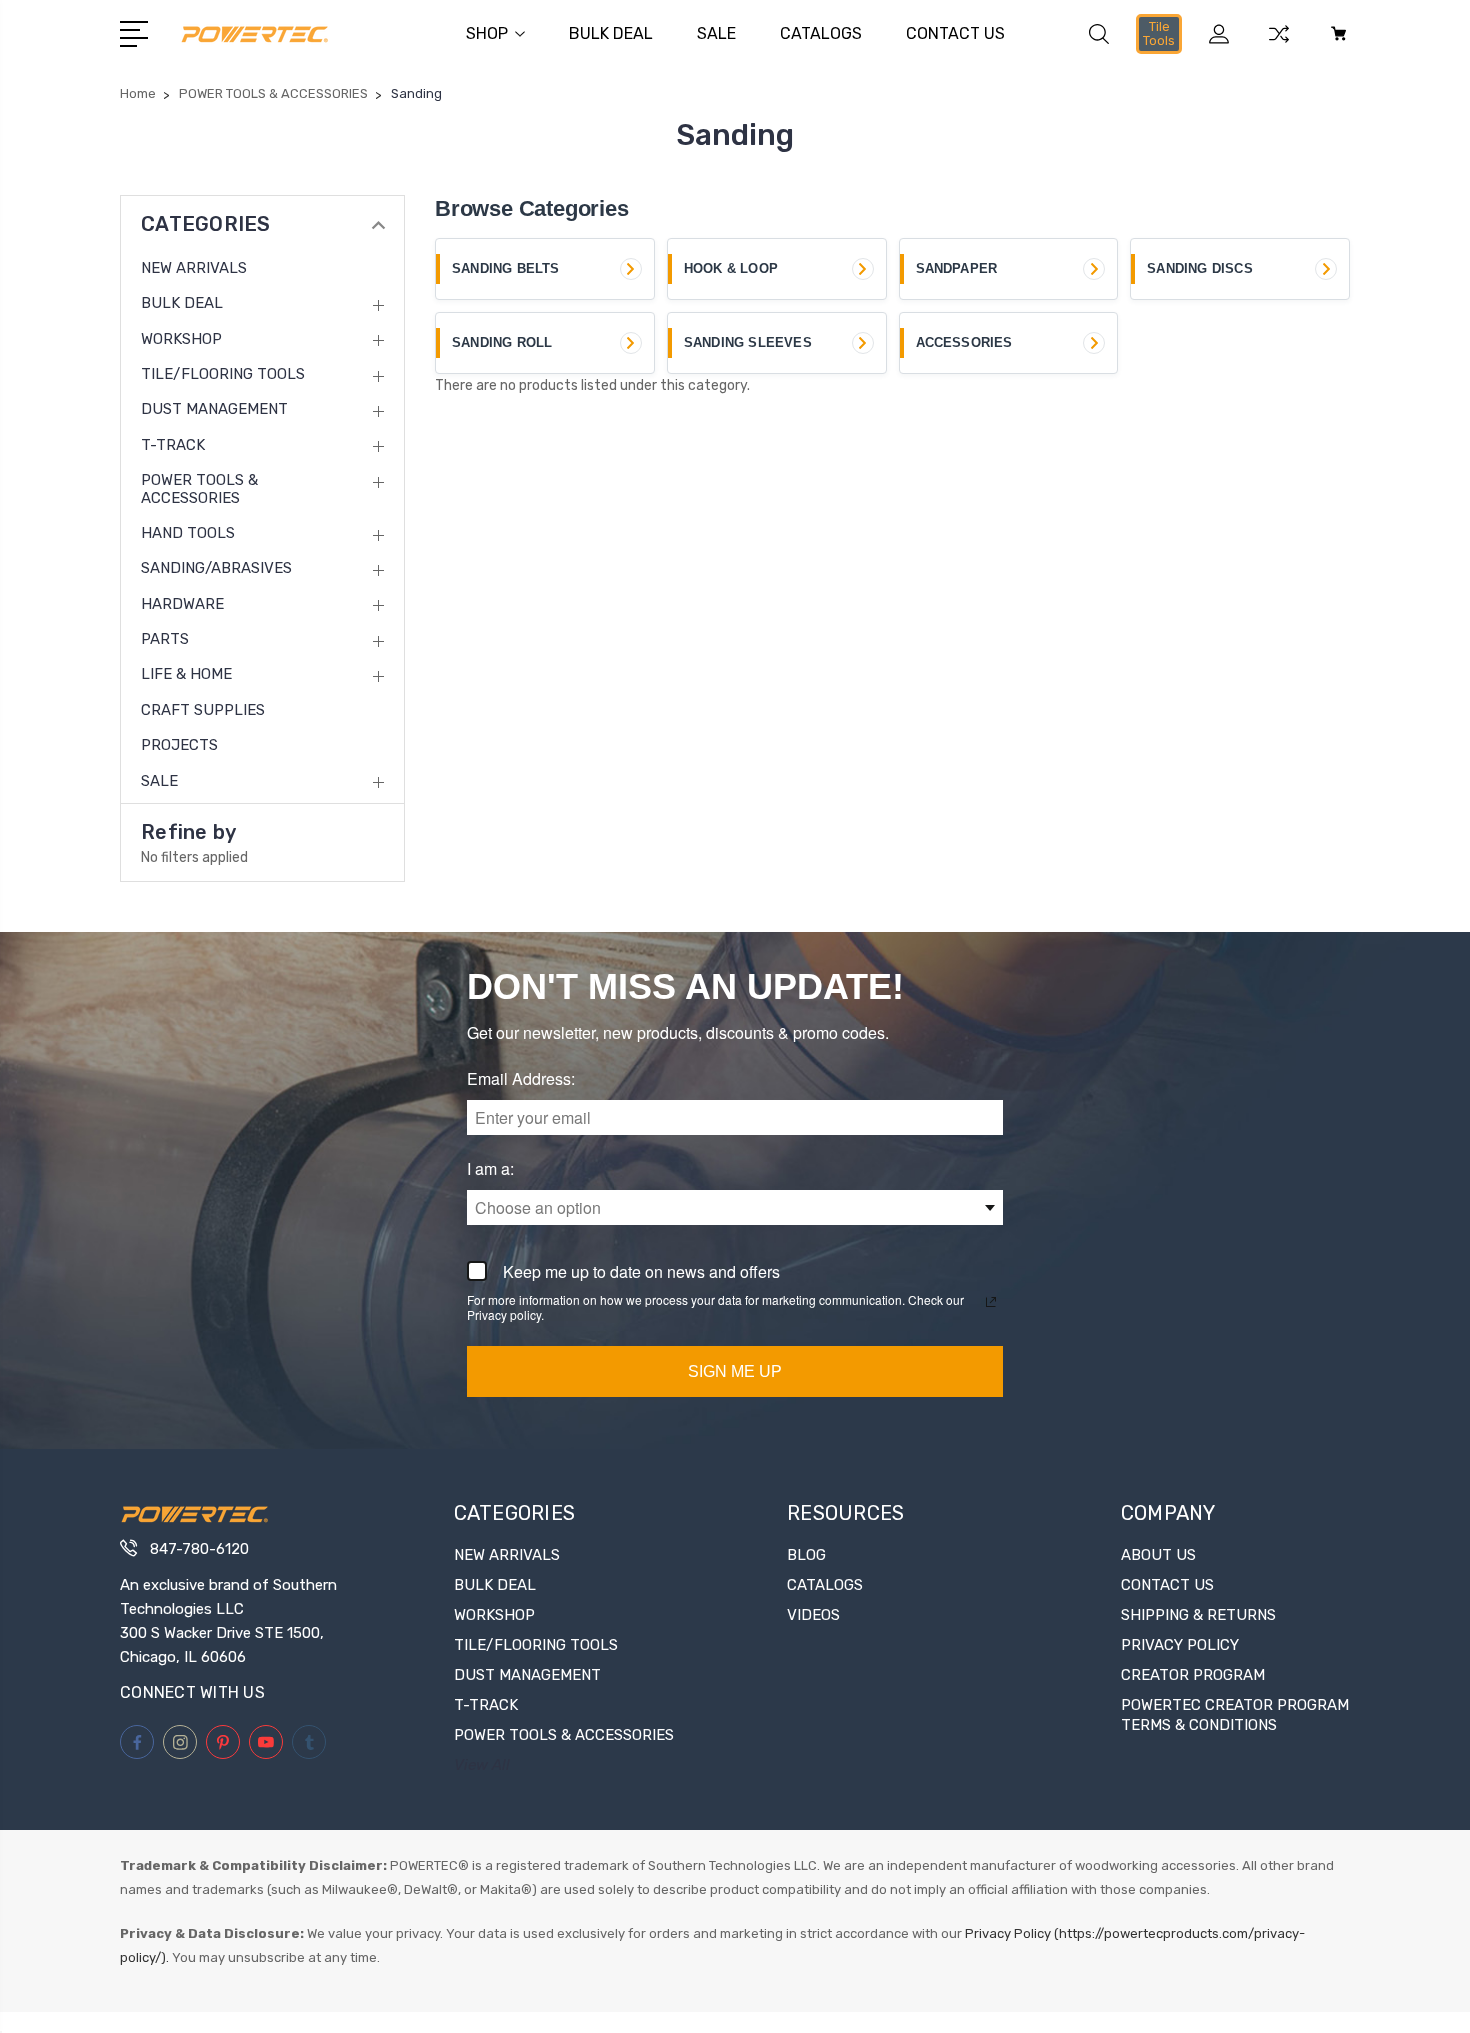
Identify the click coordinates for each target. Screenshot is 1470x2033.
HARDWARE (182, 604)
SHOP (487, 33)
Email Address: (521, 1079)
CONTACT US (955, 33)
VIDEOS (813, 1615)
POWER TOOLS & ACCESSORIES (199, 489)
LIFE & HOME (186, 674)
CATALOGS (821, 33)
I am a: (490, 1169)
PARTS (165, 639)
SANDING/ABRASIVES (216, 568)
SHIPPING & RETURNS (1198, 1615)
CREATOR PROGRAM (1193, 1675)
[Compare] (1279, 46)
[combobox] (735, 1207)
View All (482, 1765)
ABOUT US (1158, 1555)
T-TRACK (173, 445)
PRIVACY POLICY (1180, 1645)
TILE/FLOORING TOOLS (223, 374)
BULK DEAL (611, 33)
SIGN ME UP (735, 1371)
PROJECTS (179, 745)
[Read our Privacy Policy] (991, 1302)
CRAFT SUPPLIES (203, 710)
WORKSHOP (181, 339)
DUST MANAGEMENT (214, 409)
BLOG (806, 1555)
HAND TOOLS (188, 533)
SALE (716, 33)
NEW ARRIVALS (194, 268)
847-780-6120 (199, 1549)
